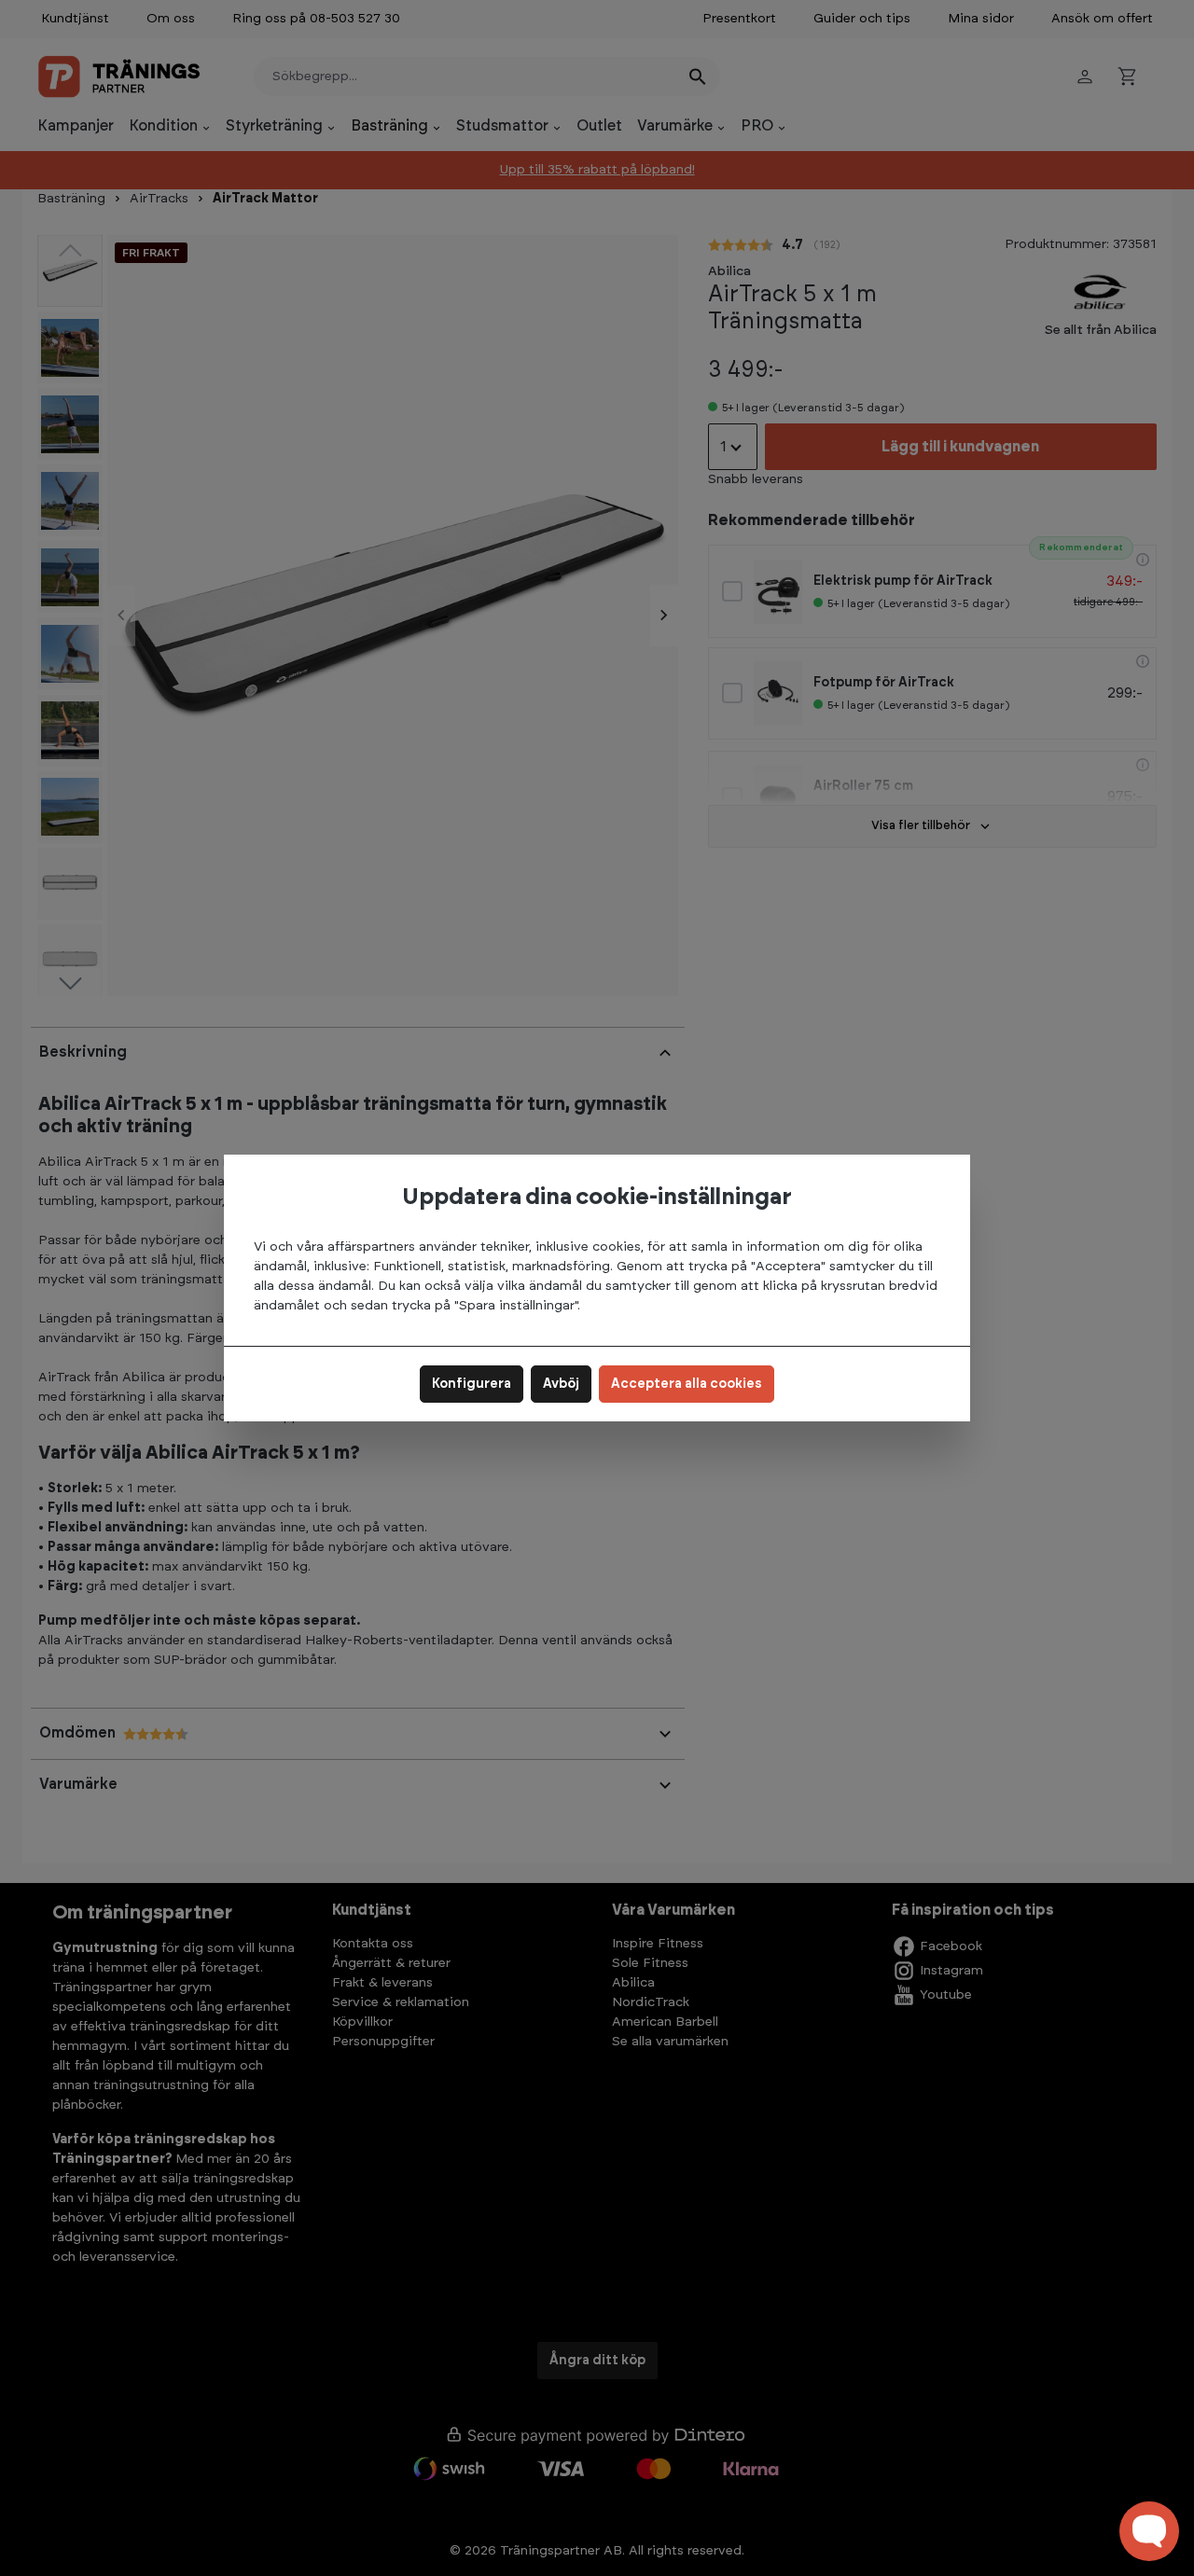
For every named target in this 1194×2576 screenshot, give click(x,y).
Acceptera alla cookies (687, 1384)
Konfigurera (472, 1384)
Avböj (561, 1384)
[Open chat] (1149, 2531)
